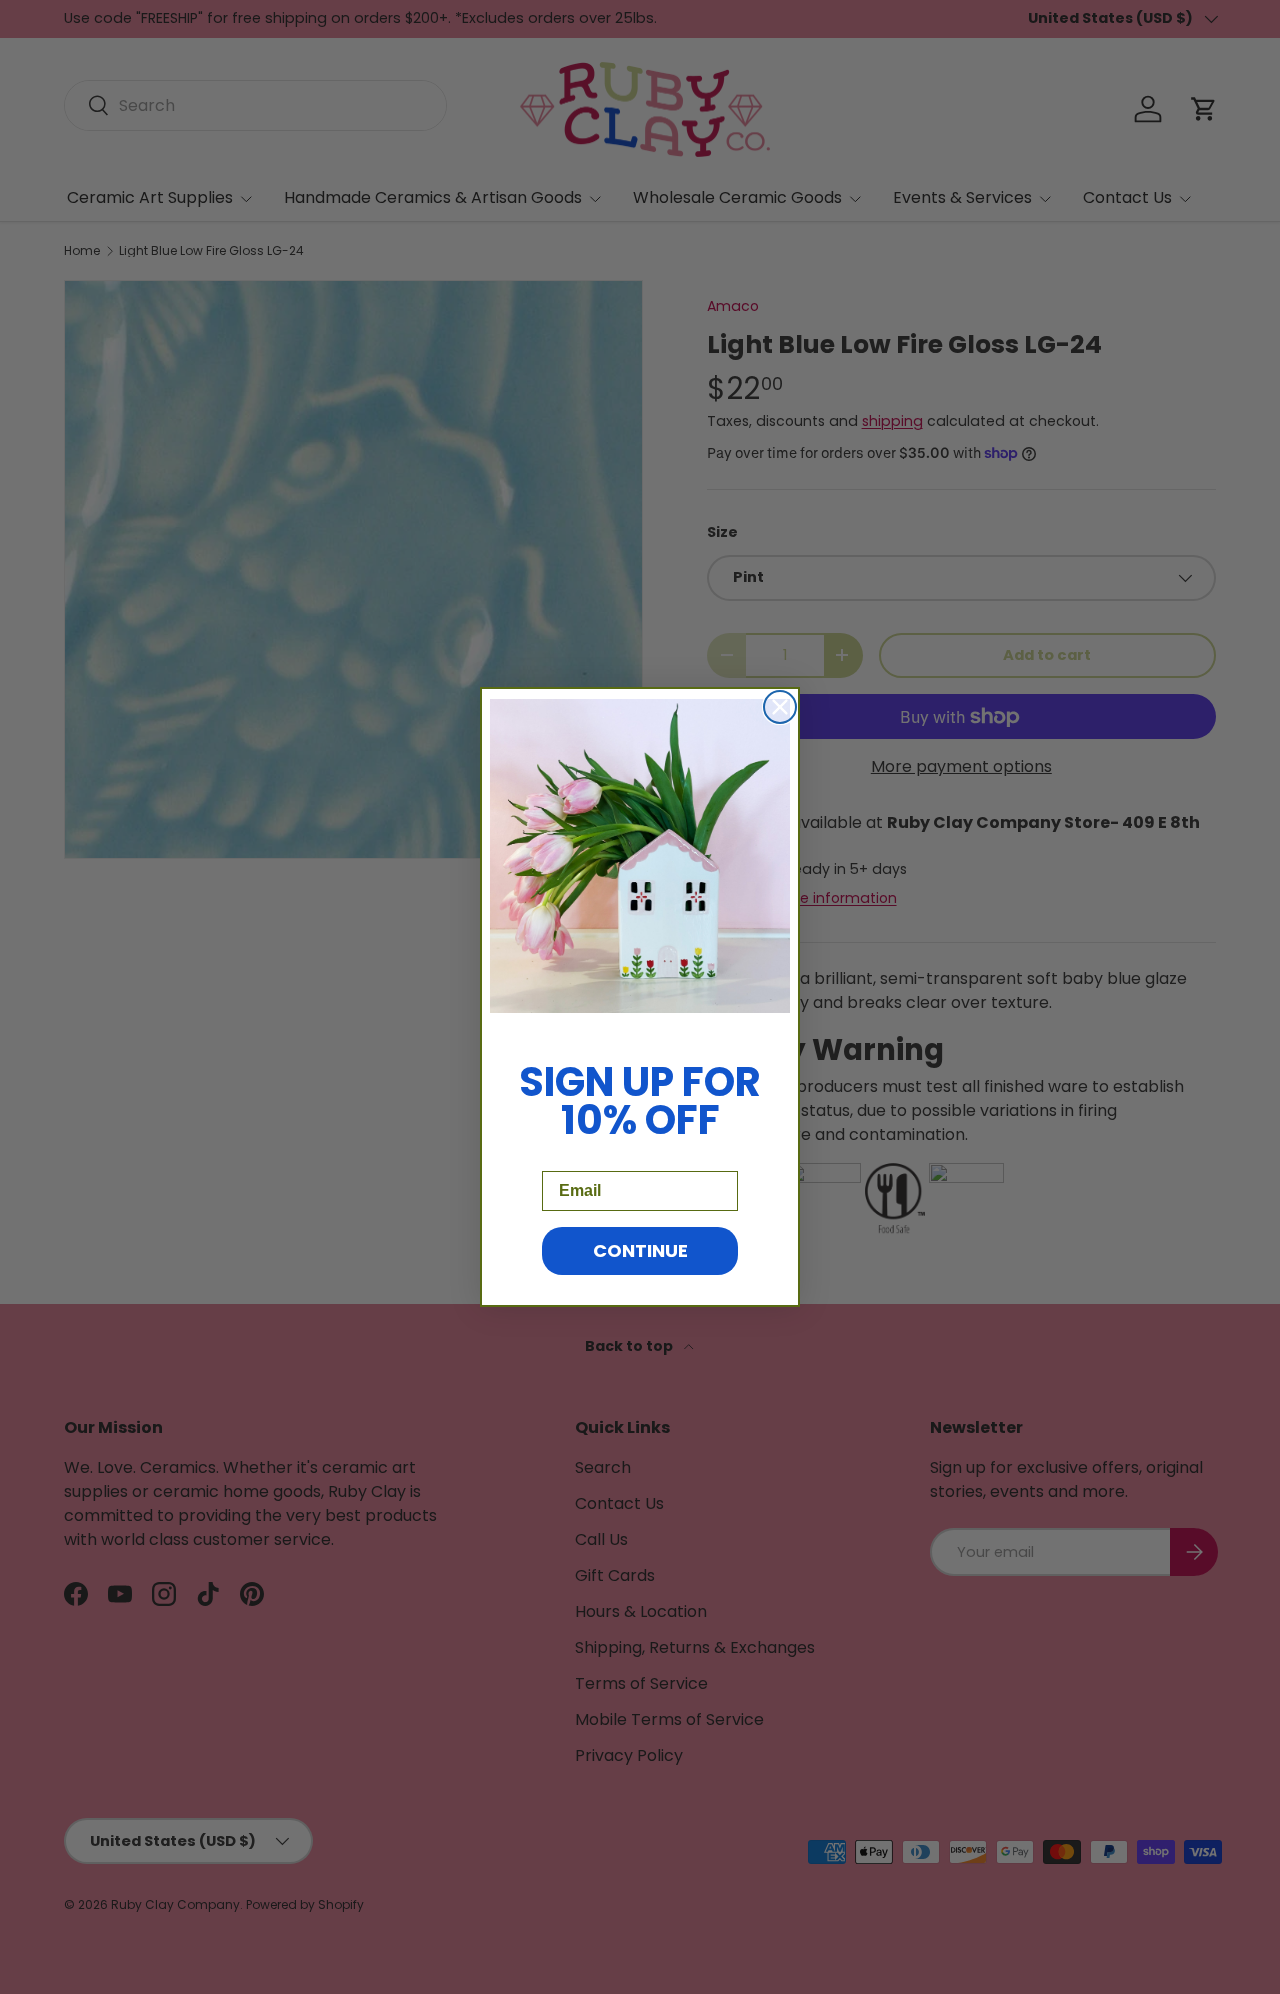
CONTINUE (640, 1250)
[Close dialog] (780, 707)
